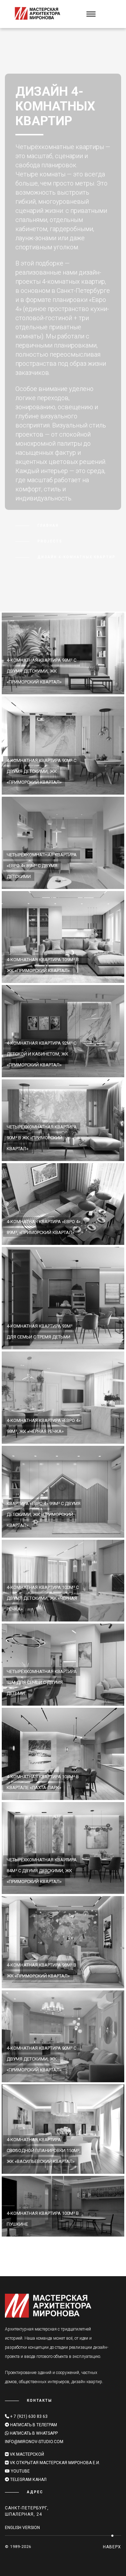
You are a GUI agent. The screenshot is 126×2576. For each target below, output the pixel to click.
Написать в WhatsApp (33, 2433)
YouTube (20, 2471)
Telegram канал (28, 2480)
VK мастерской (26, 2454)
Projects (50, 541)
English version (22, 2528)
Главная (48, 525)
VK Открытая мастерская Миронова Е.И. (54, 2463)
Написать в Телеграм (34, 2425)
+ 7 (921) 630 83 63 (28, 2416)
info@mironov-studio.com (34, 2442)
